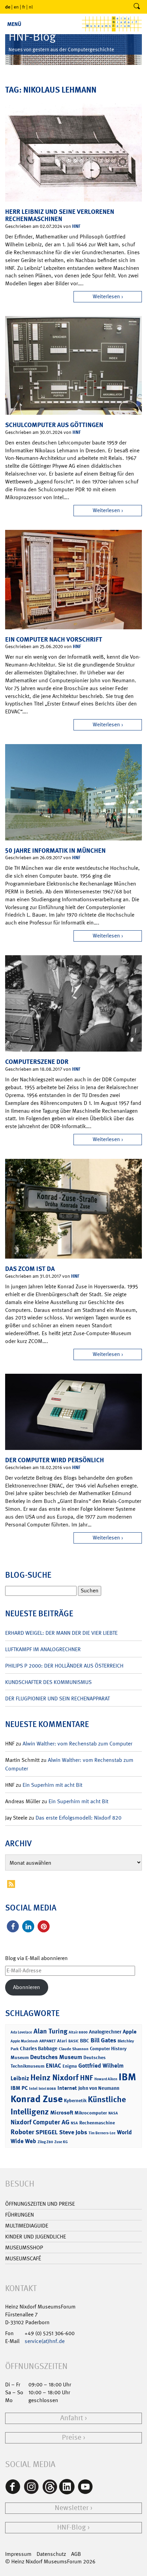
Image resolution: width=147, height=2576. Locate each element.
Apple (130, 2032)
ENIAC (54, 2066)
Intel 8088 (47, 2089)
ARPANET (48, 2041)
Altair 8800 (78, 2032)
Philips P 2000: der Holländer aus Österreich (64, 1666)
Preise (72, 2437)
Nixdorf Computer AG (40, 2122)
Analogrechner (105, 2032)
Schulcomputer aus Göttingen (54, 425)
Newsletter (72, 2508)
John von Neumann (99, 2088)
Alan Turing (50, 2031)
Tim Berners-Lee (102, 2133)
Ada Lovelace (21, 2032)
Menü (14, 24)
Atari (62, 2041)
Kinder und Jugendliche (36, 2237)
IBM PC (19, 2088)
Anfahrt (72, 2418)
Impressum (18, 2554)
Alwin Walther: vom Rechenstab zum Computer (77, 1744)
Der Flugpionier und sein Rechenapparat (57, 1698)
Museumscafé (23, 2258)
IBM (127, 2077)
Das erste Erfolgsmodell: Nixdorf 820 (78, 1818)
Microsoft (62, 2113)
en (16, 7)
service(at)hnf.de (45, 2341)
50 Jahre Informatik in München (55, 851)
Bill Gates (103, 2040)
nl (31, 7)
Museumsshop (24, 2248)
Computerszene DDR (37, 1062)
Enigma (70, 2066)
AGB (76, 2554)
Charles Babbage (39, 2049)
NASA (113, 2113)
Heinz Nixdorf (55, 2078)
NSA (74, 2123)
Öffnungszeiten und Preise (40, 2204)
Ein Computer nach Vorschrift (54, 639)
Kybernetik (75, 2100)
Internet (67, 2088)
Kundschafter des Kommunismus (48, 1682)
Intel (33, 2088)
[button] (13, 1926)
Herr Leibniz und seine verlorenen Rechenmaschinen (60, 215)
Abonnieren (26, 1987)
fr (24, 7)
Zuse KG (61, 2142)
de (8, 7)
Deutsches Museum (56, 2057)
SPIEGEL (47, 2132)
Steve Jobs (73, 2132)
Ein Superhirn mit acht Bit (52, 1785)
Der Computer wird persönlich (55, 1460)
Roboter (22, 2132)
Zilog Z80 (45, 2142)
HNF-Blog (71, 2527)
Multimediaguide (27, 2226)
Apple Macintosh (24, 2041)
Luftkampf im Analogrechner (43, 1649)
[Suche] (137, 7)
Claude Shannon (74, 2049)
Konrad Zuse (37, 2099)
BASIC (73, 2041)
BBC (85, 2041)
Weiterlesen (106, 296)
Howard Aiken (106, 2079)
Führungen (19, 2215)
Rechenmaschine (97, 2122)
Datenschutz (51, 2554)
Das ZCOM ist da (30, 1269)
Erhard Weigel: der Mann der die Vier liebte (61, 1633)
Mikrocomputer (91, 2113)
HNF (76, 226)
